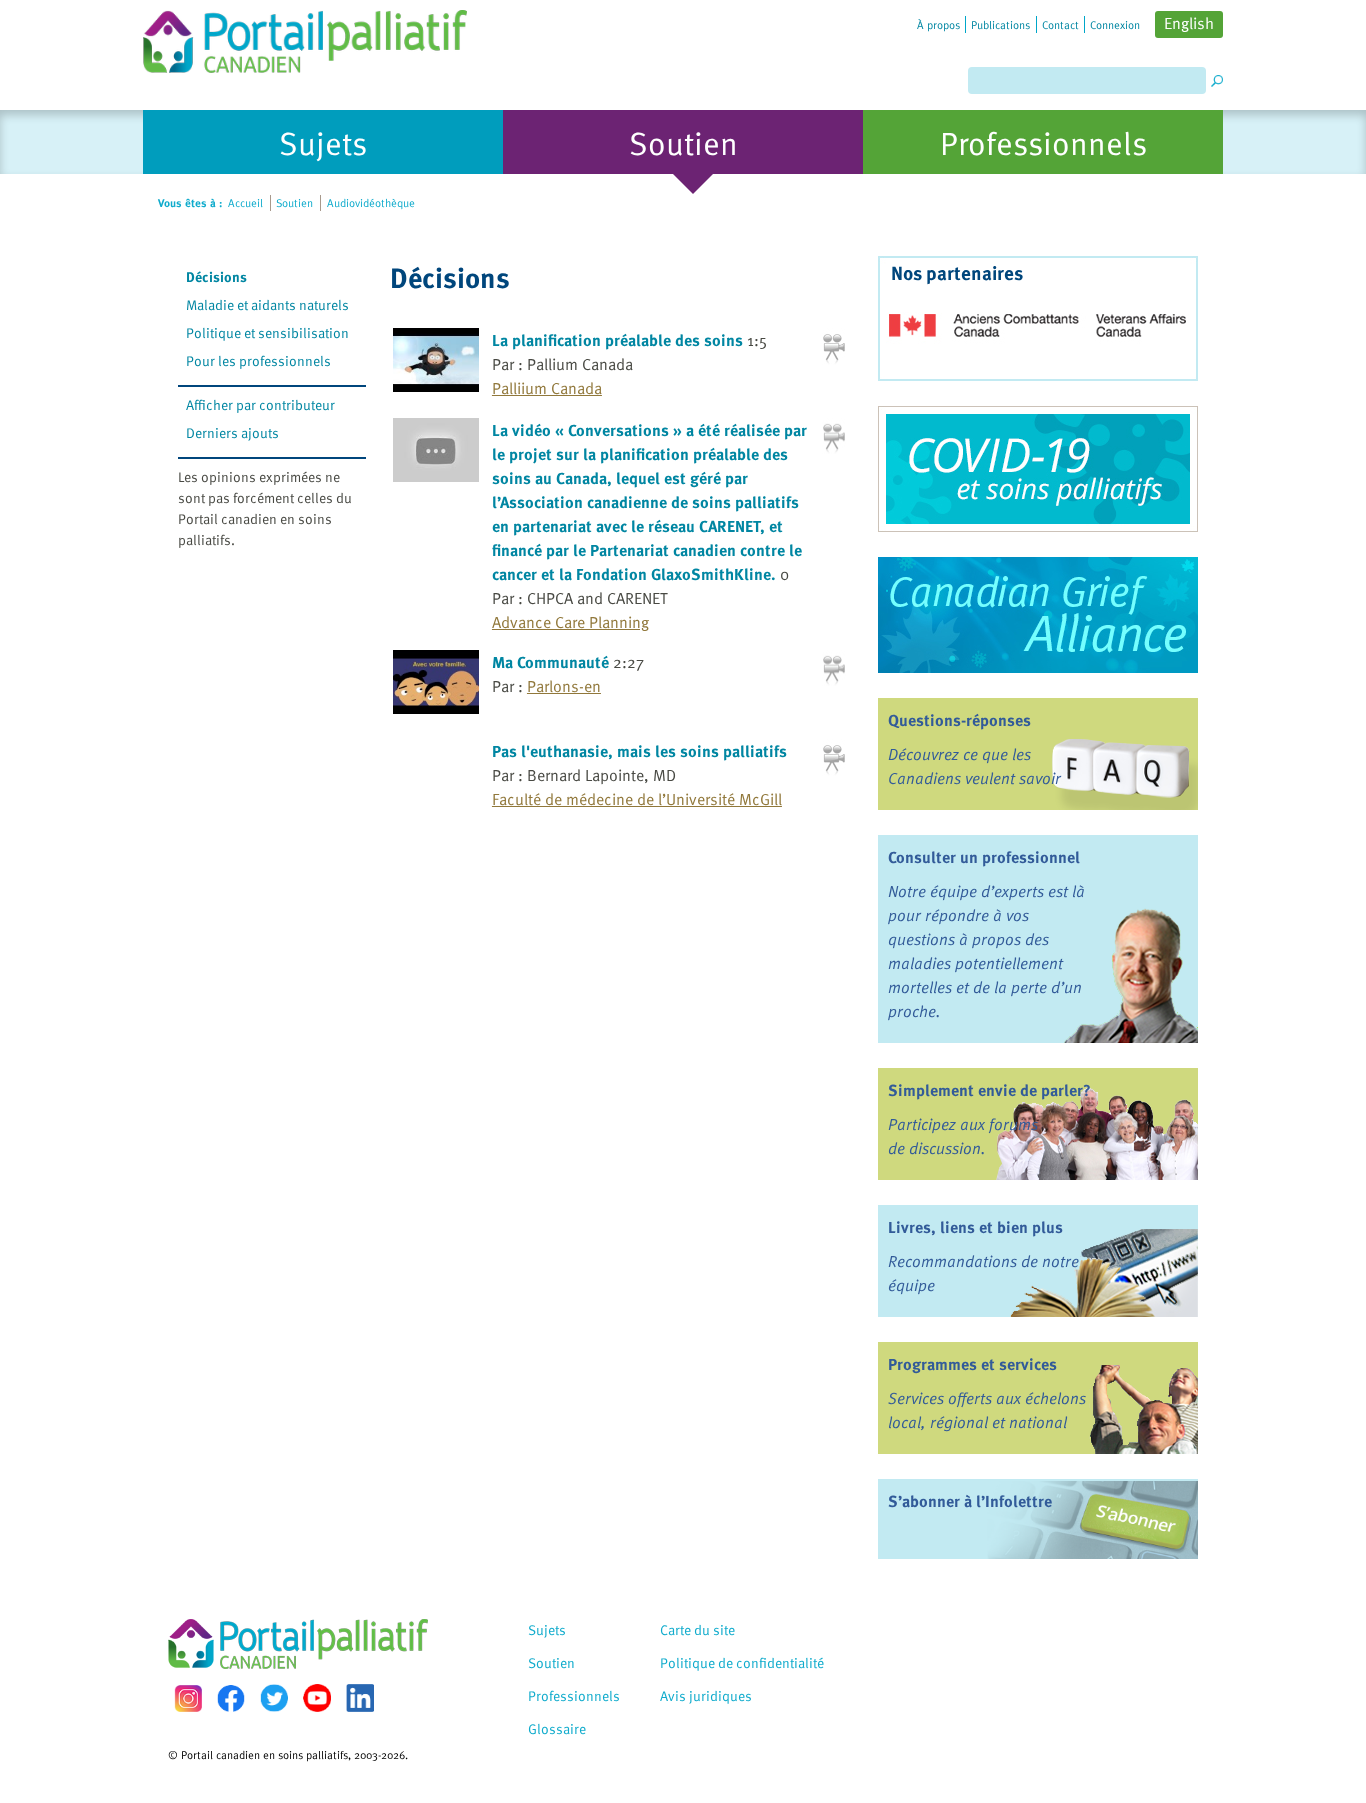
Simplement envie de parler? (989, 1090)
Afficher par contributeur (260, 404)
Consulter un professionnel (984, 857)
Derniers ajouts (232, 432)
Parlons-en (564, 686)
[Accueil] (305, 36)
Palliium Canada (547, 388)
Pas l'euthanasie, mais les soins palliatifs (639, 751)
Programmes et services (972, 1364)
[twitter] (274, 1698)
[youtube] (317, 1698)
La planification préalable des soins (617, 340)
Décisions (216, 276)
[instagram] (188, 1698)
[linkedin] (360, 1698)
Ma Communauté (550, 662)
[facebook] (231, 1698)
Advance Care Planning (570, 622)
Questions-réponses (959, 720)
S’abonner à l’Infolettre (970, 1501)
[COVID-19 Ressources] (1038, 469)
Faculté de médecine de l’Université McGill (637, 799)
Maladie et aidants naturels (267, 304)
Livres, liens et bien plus (975, 1227)
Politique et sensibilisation (267, 332)
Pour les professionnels (258, 360)
